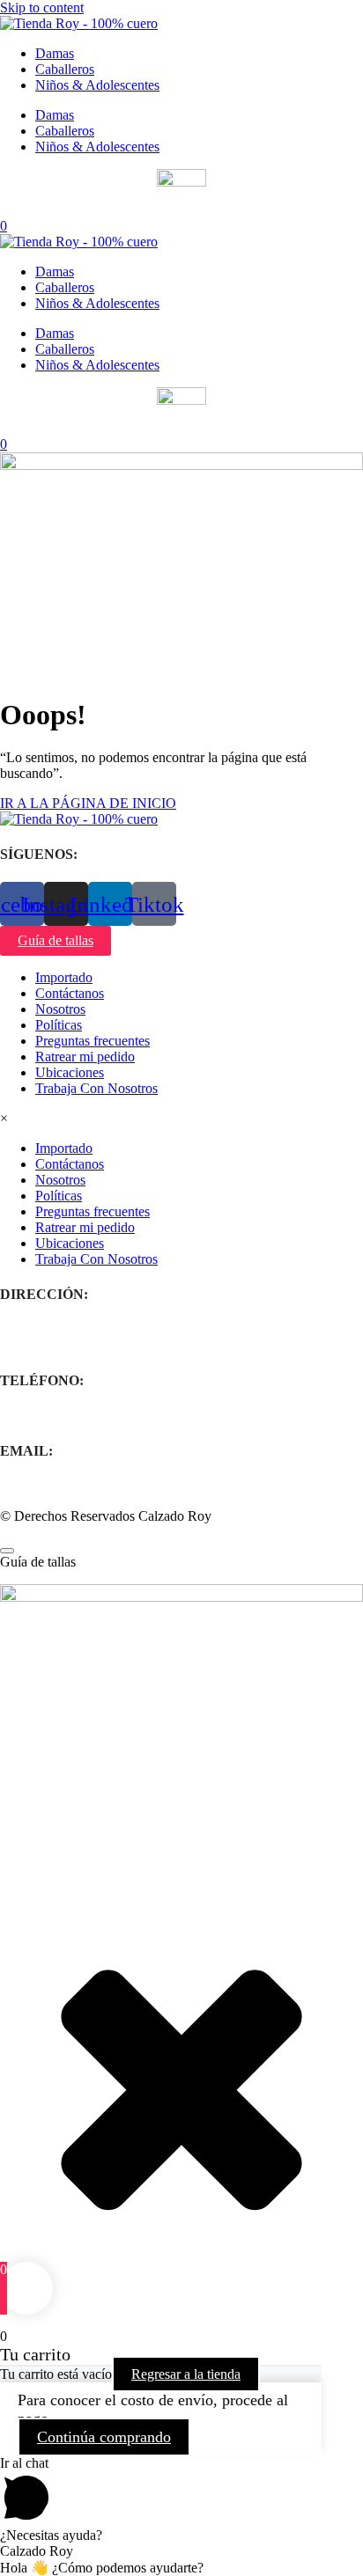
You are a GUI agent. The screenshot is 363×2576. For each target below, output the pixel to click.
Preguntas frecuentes (93, 1041)
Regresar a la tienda (186, 2374)
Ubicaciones (70, 1072)
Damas (55, 53)
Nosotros (60, 1009)
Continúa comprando (104, 2437)
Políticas (59, 1025)
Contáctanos (70, 993)
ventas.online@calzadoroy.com (87, 1486)
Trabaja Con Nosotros (96, 1088)
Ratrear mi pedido (85, 1057)
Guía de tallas (56, 940)
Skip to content (42, 7)
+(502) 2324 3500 (51, 1416)
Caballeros (65, 69)
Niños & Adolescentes (97, 85)
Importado (64, 977)
